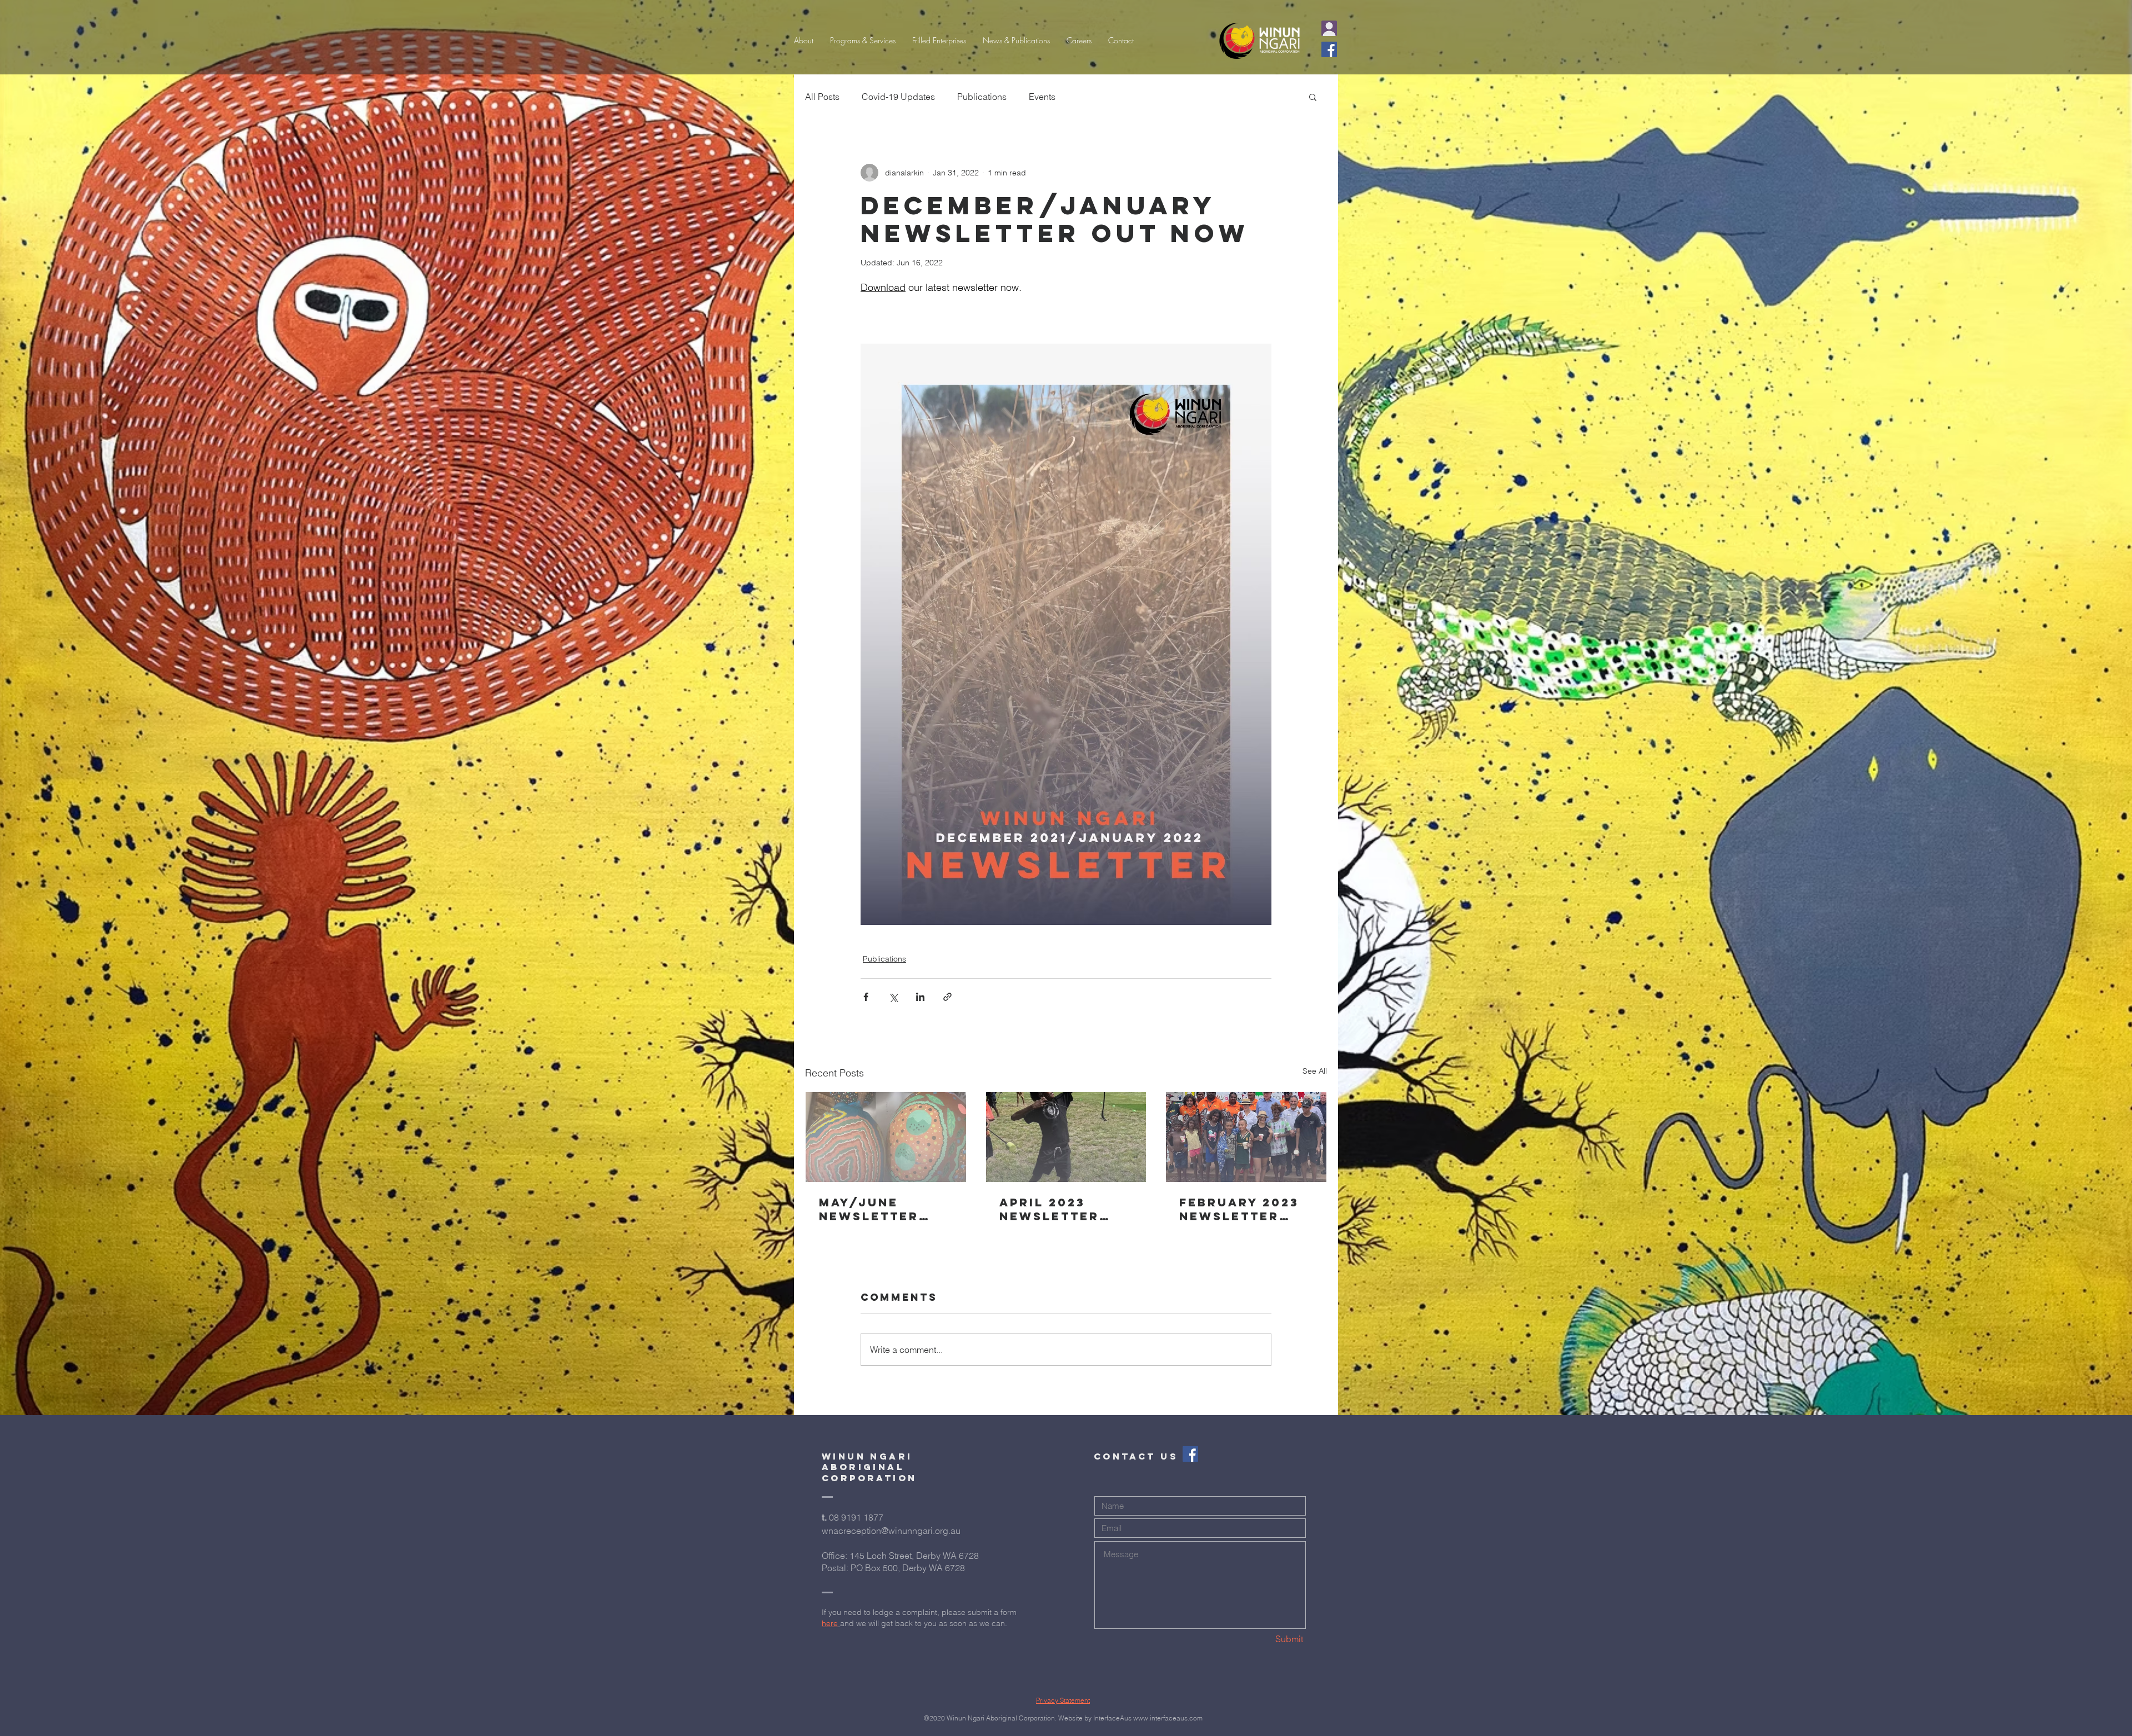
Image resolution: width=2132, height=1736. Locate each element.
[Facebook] (1329, 49)
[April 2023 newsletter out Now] (1066, 1137)
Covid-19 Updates (898, 97)
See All (1315, 1071)
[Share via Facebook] (866, 997)
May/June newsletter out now (869, 1209)
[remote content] (1066, 315)
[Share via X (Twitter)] (893, 997)
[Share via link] (947, 997)
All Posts (822, 97)
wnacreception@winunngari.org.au (891, 1531)
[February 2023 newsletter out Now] (1246, 1137)
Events (1042, 97)
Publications (982, 97)
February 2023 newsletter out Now (1239, 1209)
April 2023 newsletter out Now (1049, 1209)
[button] (863, 41)
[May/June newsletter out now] (886, 1137)
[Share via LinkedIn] (920, 997)
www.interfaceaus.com (1168, 1718)
